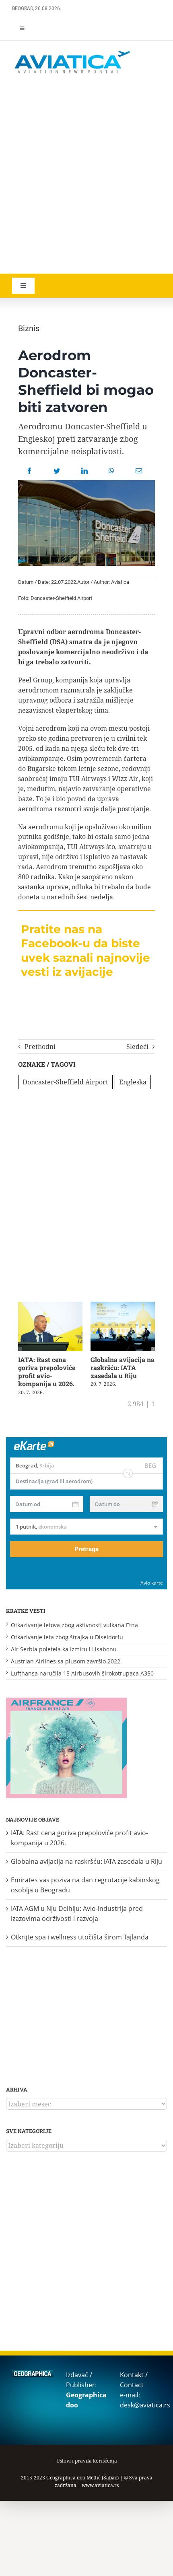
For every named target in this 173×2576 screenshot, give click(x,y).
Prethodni (40, 1047)
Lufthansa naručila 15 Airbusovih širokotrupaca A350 (82, 1673)
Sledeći (137, 1047)
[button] (20, 1349)
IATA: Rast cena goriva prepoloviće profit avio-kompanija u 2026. (47, 1371)
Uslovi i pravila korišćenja (87, 2461)
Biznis (29, 328)
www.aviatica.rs (100, 2485)
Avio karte (152, 1583)
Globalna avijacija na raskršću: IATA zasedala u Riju (123, 1367)
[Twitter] (57, 471)
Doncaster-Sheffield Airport (65, 1082)
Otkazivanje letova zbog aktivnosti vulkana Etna (74, 1625)
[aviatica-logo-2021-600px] (72, 52)
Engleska (133, 1082)
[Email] (139, 471)
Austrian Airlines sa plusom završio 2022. (66, 1661)
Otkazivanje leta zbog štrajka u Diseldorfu (67, 1637)
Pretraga (86, 1549)
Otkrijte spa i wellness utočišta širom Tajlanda (80, 1937)
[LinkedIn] (84, 471)
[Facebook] (29, 471)
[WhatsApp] (111, 471)
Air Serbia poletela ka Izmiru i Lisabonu (64, 1649)
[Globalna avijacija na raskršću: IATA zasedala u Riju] (123, 1306)
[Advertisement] (86, 175)
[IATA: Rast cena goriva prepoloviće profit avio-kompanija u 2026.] (50, 1306)
